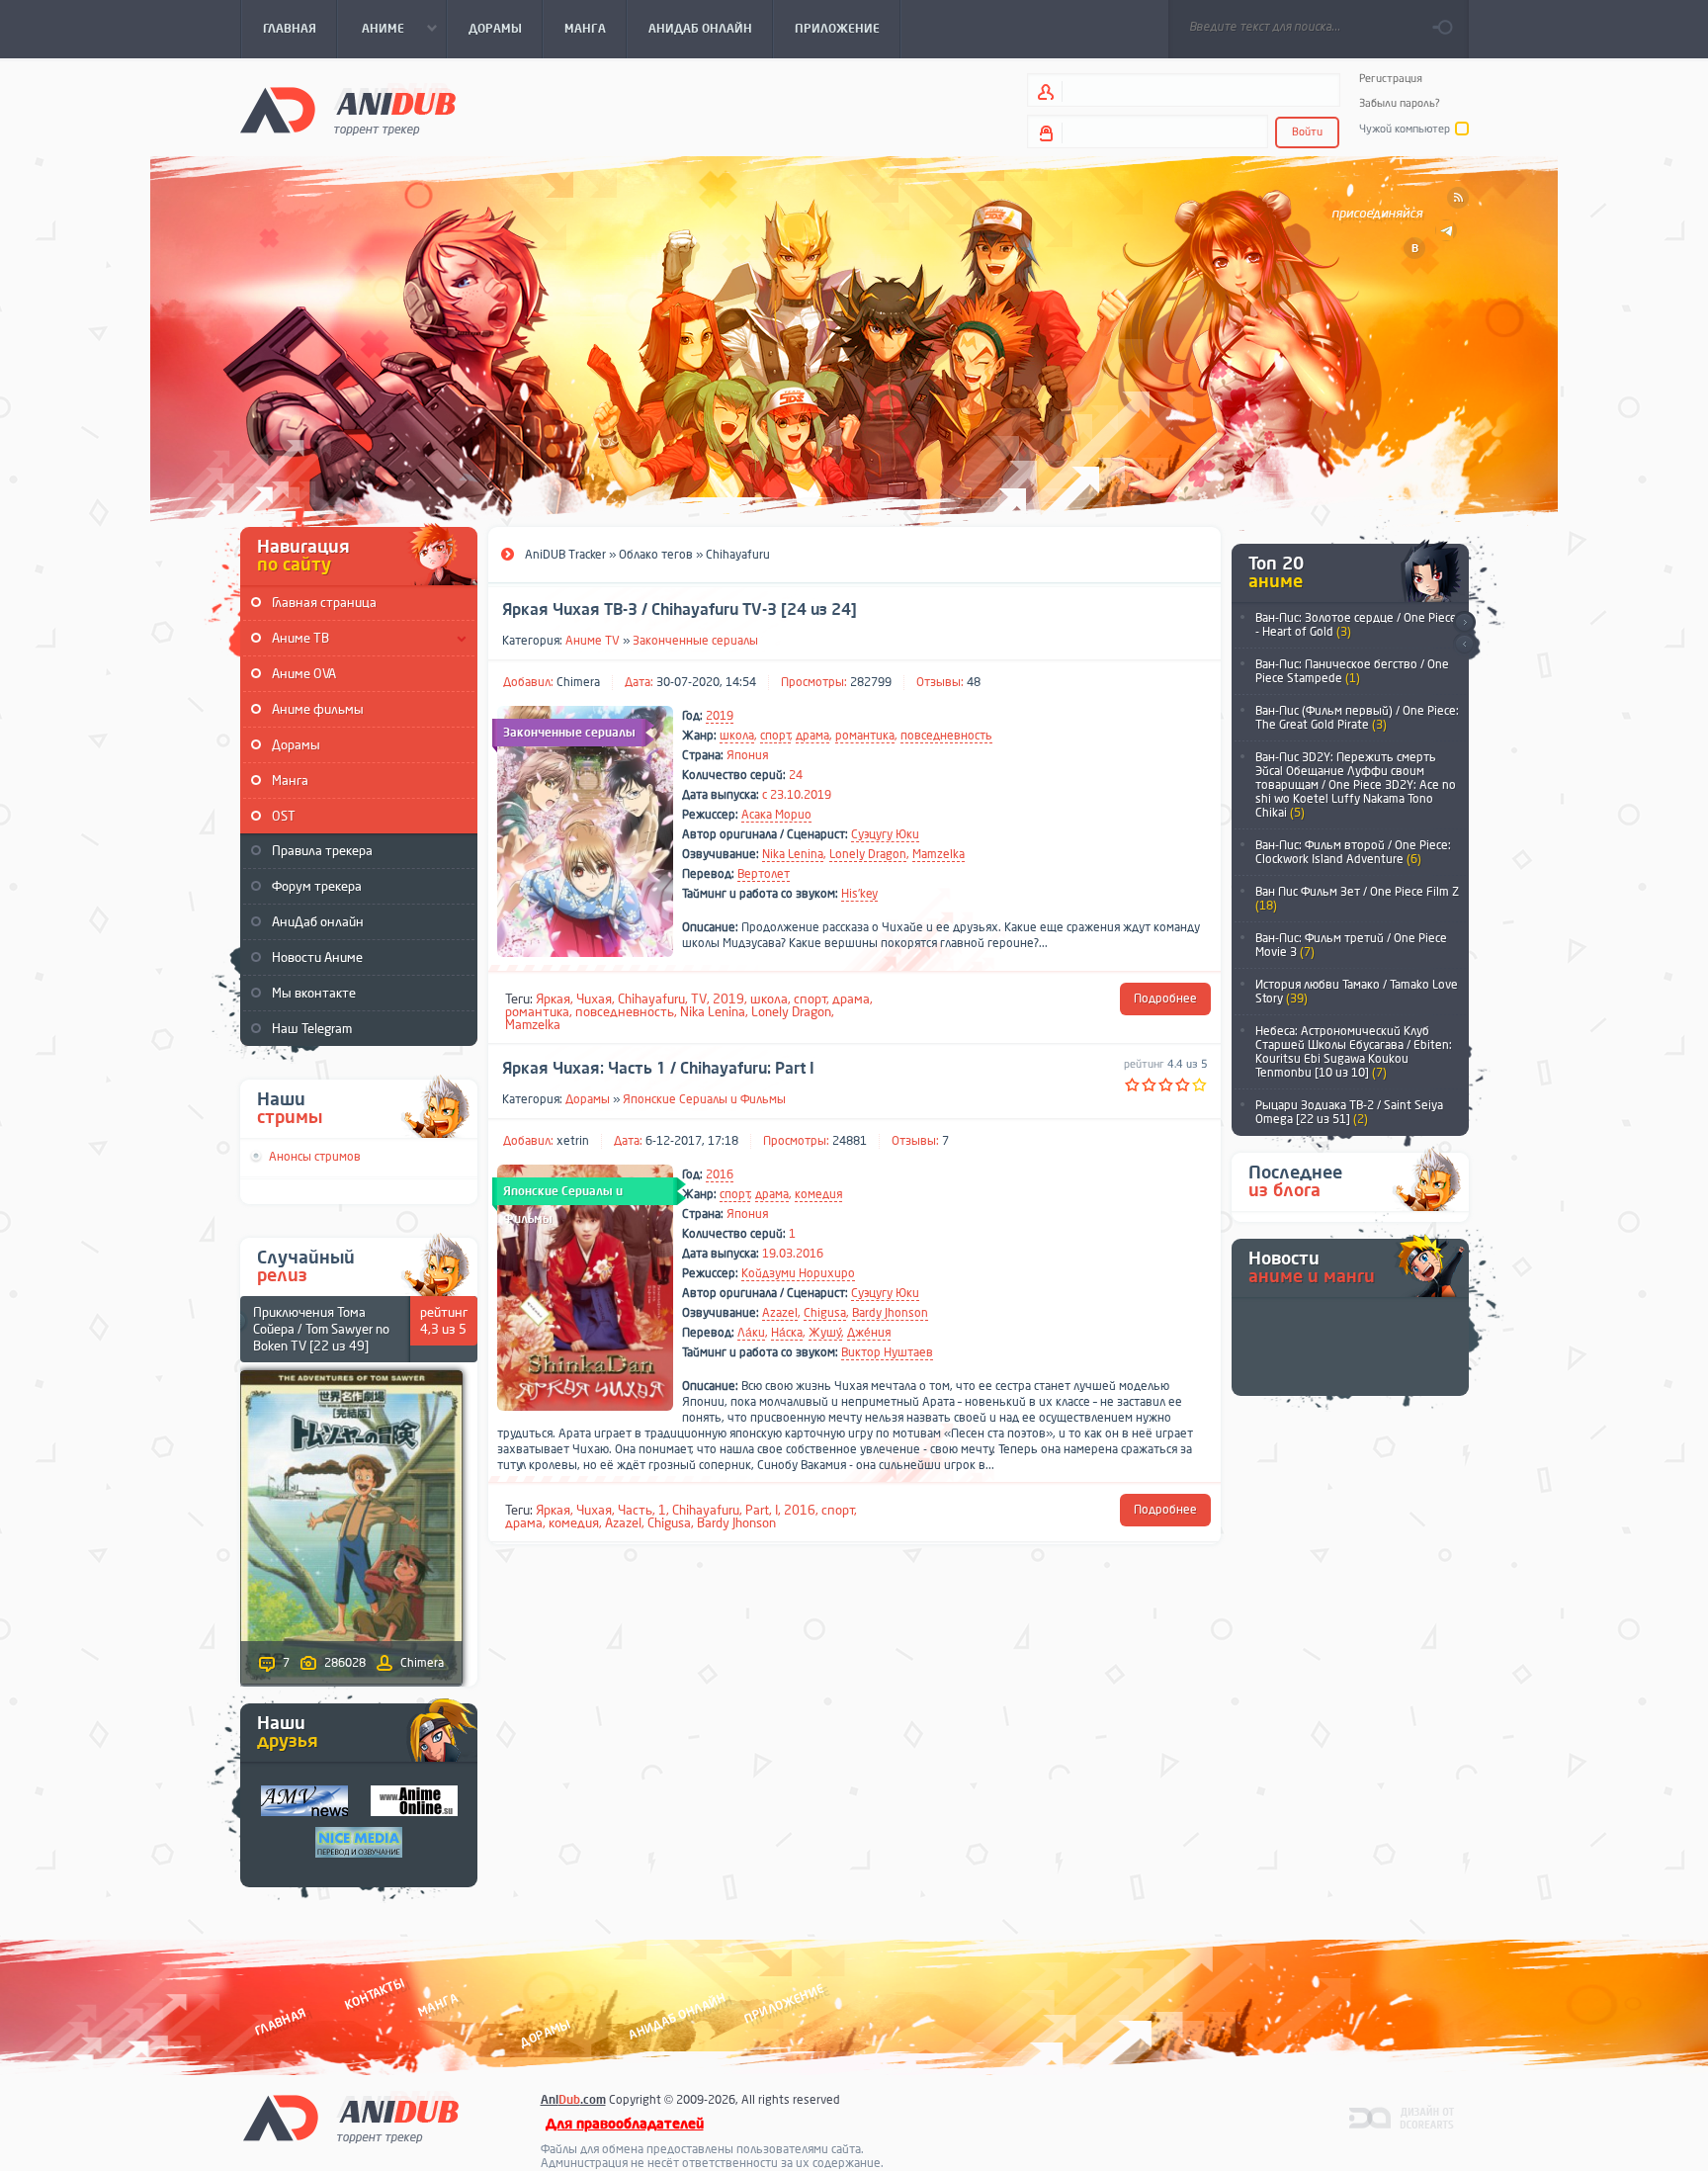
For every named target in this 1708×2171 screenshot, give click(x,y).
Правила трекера (322, 851)
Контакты (375, 1994)
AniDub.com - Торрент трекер (348, 109)
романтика (865, 736)
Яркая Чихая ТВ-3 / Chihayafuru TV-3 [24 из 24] (680, 610)
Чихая (594, 999)
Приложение (783, 2003)
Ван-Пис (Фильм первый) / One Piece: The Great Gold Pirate (1357, 718)
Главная (280, 2021)
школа (737, 736)
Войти (1307, 132)
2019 (720, 716)
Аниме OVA (304, 674)
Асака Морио (776, 815)
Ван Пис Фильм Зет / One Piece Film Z (1357, 899)
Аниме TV (593, 641)
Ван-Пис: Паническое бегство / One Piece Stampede (1352, 671)
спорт (775, 736)
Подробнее (1165, 999)
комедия (818, 1194)
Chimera (578, 682)
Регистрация (1391, 79)
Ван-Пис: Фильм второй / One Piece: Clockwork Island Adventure (1353, 852)
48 (974, 682)
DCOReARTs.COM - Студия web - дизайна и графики (1402, 2117)
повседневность (946, 736)
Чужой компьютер (1405, 129)
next (1464, 622)
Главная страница (324, 603)
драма (812, 736)
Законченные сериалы (695, 641)
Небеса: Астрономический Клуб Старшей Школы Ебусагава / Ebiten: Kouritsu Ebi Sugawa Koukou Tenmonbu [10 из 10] (1354, 1052)
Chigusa (825, 1313)
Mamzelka (939, 854)
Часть (635, 1510)
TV (699, 999)
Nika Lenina (793, 854)
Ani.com (573, 2100)
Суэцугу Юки (885, 834)
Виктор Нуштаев (887, 1352)
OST (284, 816)
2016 (720, 1174)
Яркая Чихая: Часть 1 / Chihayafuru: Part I (658, 1069)
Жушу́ (825, 1333)
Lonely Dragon (868, 854)
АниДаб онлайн (318, 922)
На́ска (787, 1333)
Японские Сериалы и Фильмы (704, 1099)
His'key (859, 894)
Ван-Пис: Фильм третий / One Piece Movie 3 (1351, 945)
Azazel (780, 1313)
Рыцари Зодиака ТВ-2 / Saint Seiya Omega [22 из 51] (1349, 1112)
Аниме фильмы (318, 709)
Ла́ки (751, 1333)
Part (757, 1510)
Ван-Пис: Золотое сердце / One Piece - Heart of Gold (1356, 625)
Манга (290, 781)
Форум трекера (317, 886)
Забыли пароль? (1400, 103)
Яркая (553, 999)
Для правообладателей (625, 2124)
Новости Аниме (317, 957)
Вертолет (764, 874)
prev (1464, 645)
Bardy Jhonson (890, 1313)
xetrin (573, 1141)
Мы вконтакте (314, 993)
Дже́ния (869, 1333)
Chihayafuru (651, 999)
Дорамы (296, 745)
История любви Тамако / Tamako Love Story (1357, 992)
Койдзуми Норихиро (798, 1273)
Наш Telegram (312, 1029)
